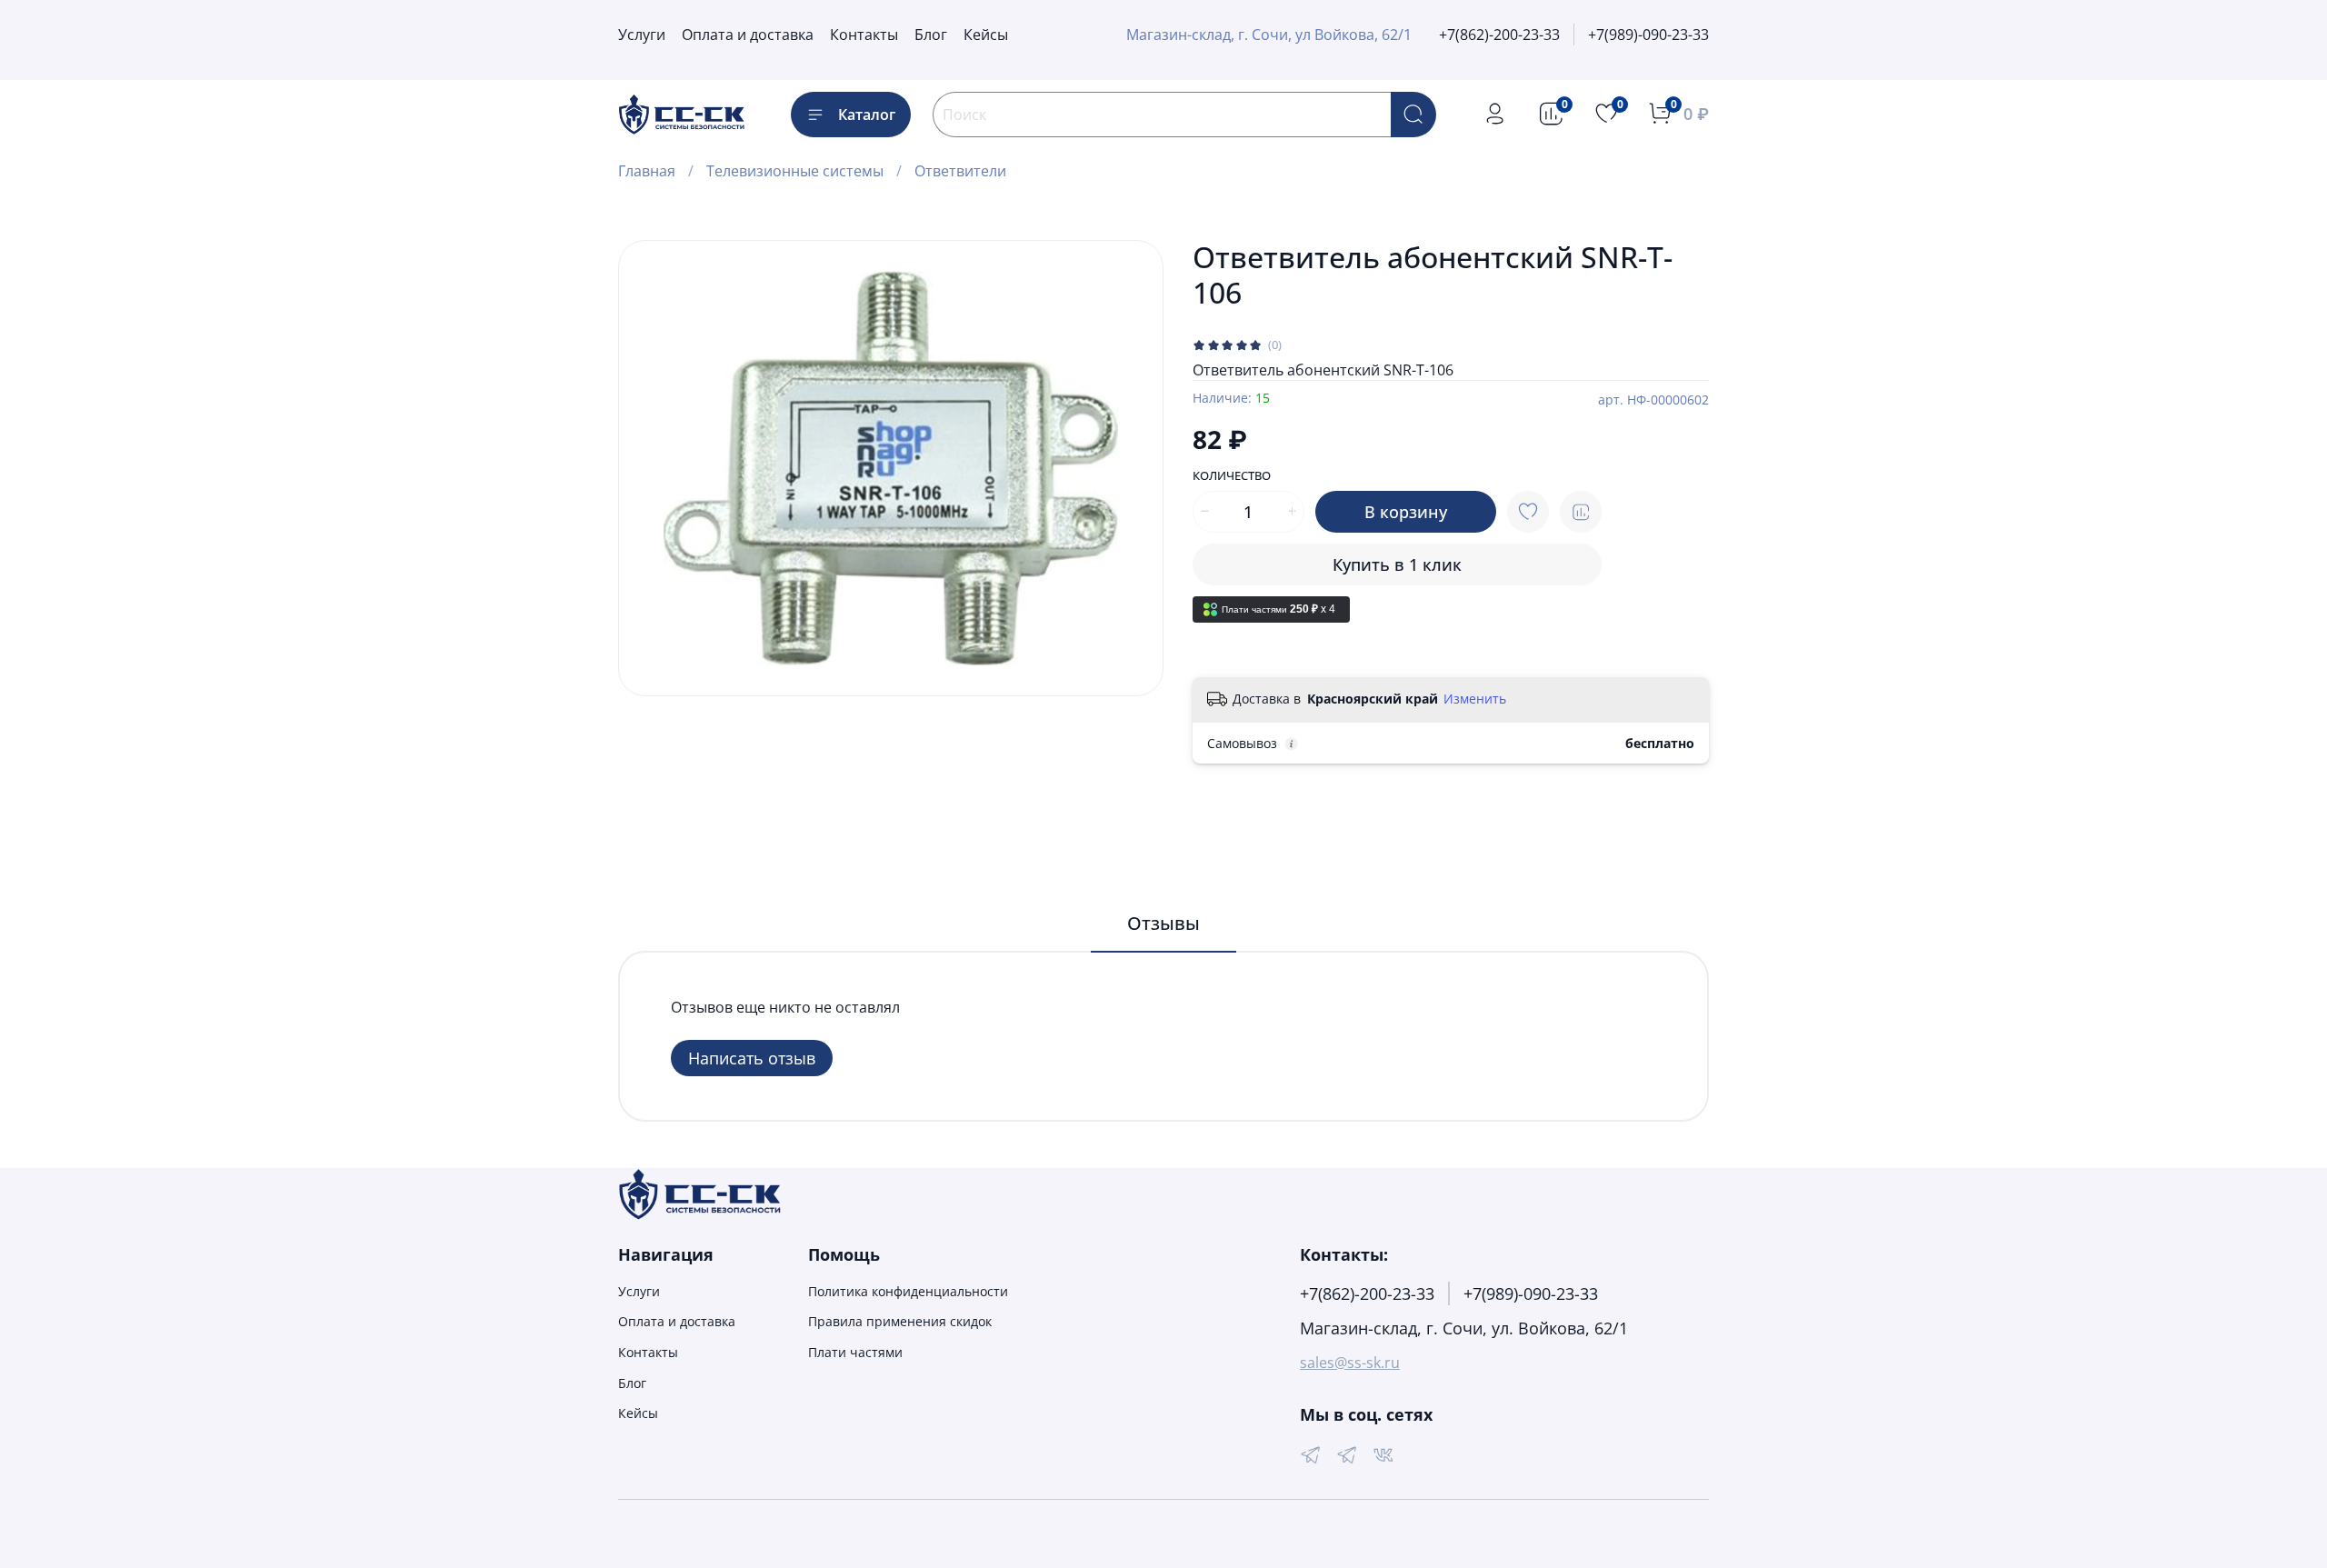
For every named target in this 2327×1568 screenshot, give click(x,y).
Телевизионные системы (795, 171)
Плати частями (855, 1352)
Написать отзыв (752, 1058)
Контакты (864, 35)
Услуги (642, 35)
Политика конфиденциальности (908, 1291)
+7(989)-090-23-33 (1648, 35)
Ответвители (960, 171)
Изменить (1475, 699)
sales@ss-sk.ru (1350, 1363)
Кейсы (986, 35)
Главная (647, 171)
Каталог (867, 115)
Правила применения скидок (900, 1321)
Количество (1232, 476)
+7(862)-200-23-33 (1499, 35)
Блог (931, 35)
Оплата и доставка (748, 35)
